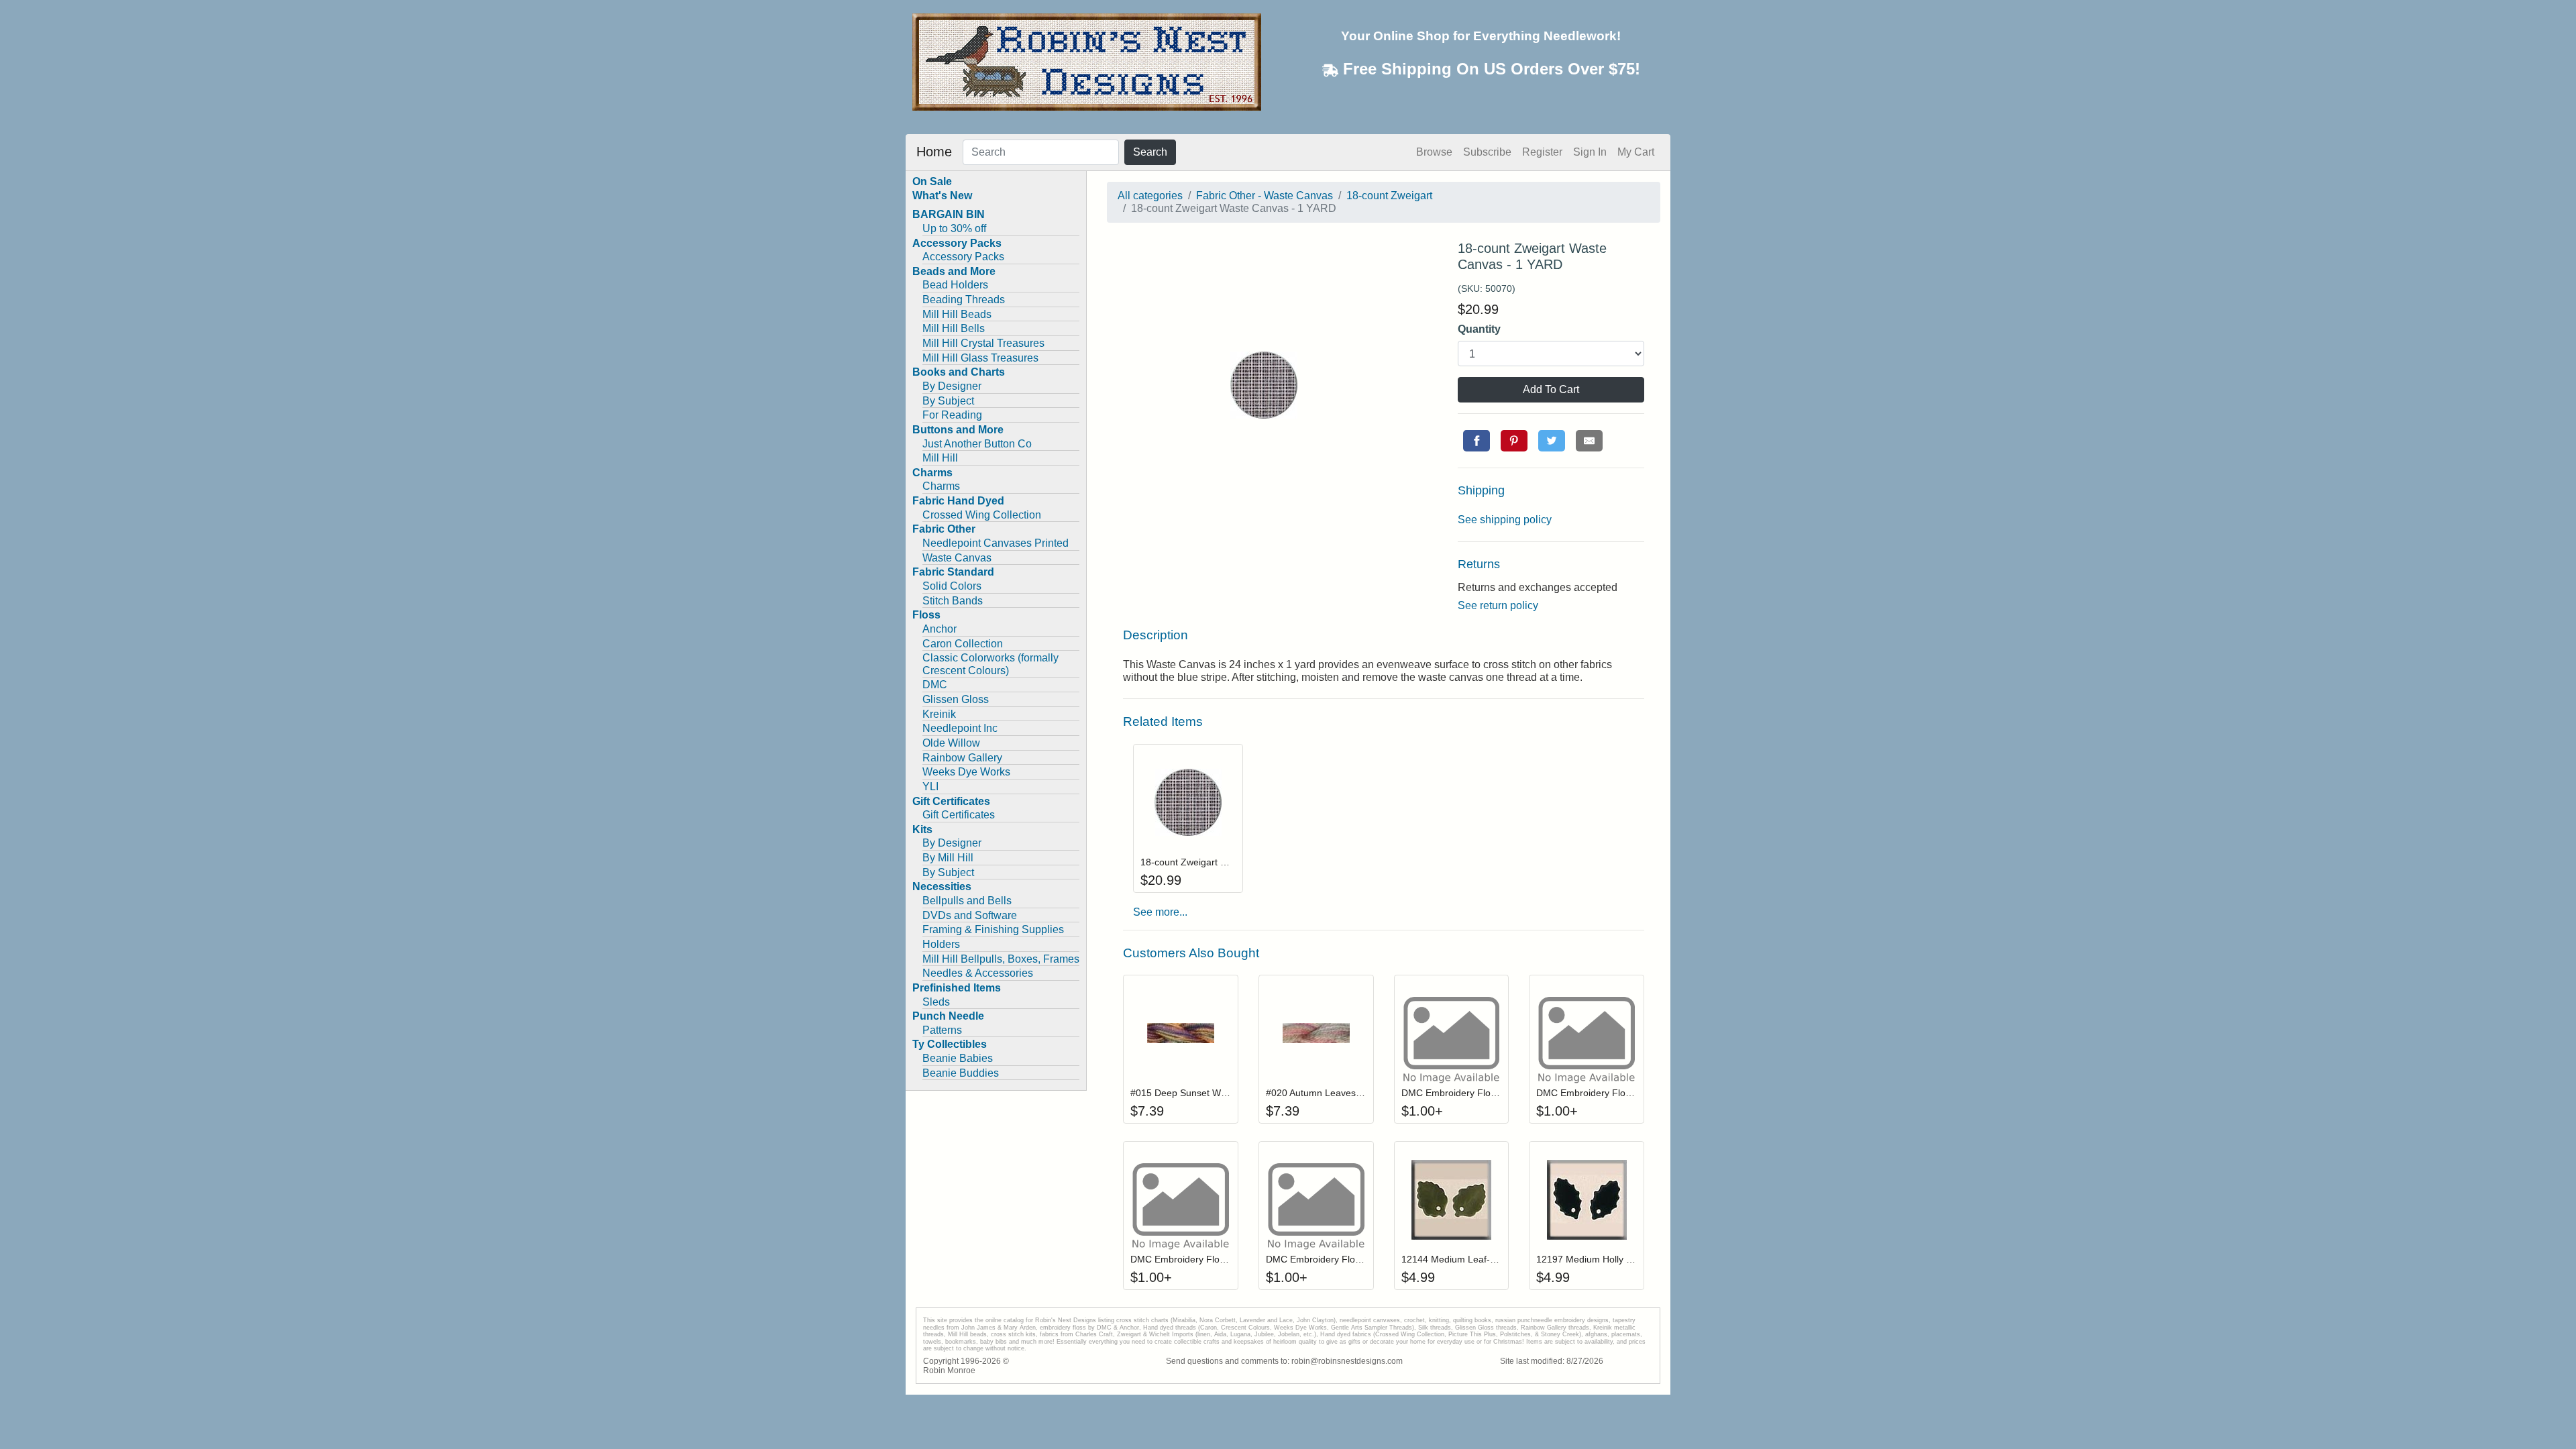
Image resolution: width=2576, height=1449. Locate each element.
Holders (941, 944)
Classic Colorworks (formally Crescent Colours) (990, 664)
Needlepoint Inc (960, 728)
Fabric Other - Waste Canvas (1265, 196)
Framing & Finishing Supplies (993, 929)
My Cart (1636, 152)
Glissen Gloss (956, 699)
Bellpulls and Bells (967, 901)
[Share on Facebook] (1477, 441)
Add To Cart (1551, 389)
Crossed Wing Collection (982, 515)
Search (1150, 152)
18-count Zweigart (1389, 196)
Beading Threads (964, 300)
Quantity (1479, 329)
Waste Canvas (957, 558)
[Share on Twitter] (1552, 441)
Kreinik (939, 714)
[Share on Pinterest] (1514, 441)
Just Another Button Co (977, 444)
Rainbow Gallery (962, 758)
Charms (941, 486)
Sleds (936, 1002)
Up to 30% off (954, 228)
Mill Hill (940, 458)
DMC (935, 685)
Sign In (1590, 152)
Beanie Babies (958, 1058)
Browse (1434, 152)
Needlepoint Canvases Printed (996, 543)
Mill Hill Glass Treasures (980, 358)
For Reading (952, 415)
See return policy (1498, 605)
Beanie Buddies (961, 1073)
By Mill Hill (948, 858)
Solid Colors (952, 586)
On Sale (932, 181)
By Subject (948, 401)
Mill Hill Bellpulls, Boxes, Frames (1001, 959)
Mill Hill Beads (957, 314)
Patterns (942, 1030)
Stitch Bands (953, 601)
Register (1542, 152)
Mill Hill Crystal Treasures (983, 343)
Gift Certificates (959, 815)
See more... (1160, 912)
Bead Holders (955, 285)
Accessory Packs (963, 257)
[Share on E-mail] (1589, 441)
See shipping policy (1505, 520)
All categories (1150, 196)
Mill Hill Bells (954, 328)
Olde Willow (951, 743)
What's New (942, 196)
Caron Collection (963, 644)
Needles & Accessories (978, 973)
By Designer (952, 386)
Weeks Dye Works (966, 772)
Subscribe (1487, 152)
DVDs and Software (970, 915)
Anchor (940, 629)
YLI (930, 787)
